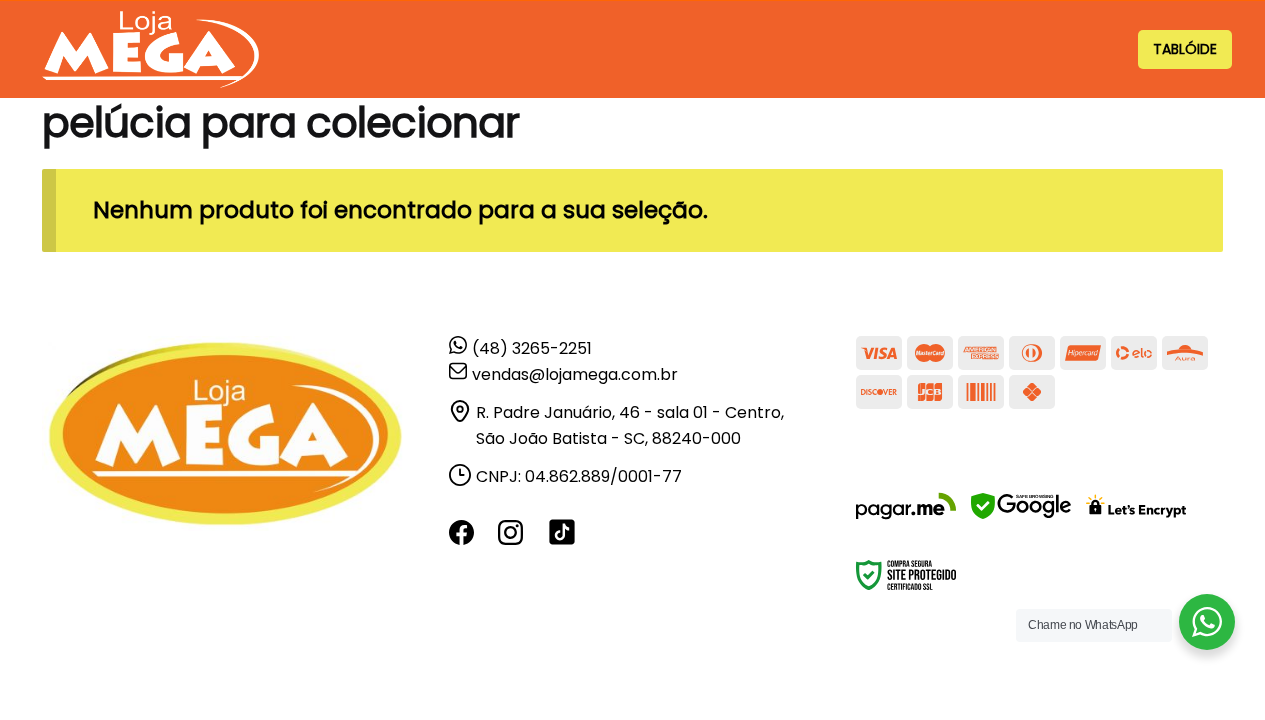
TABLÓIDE (1185, 49)
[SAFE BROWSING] (1021, 518)
